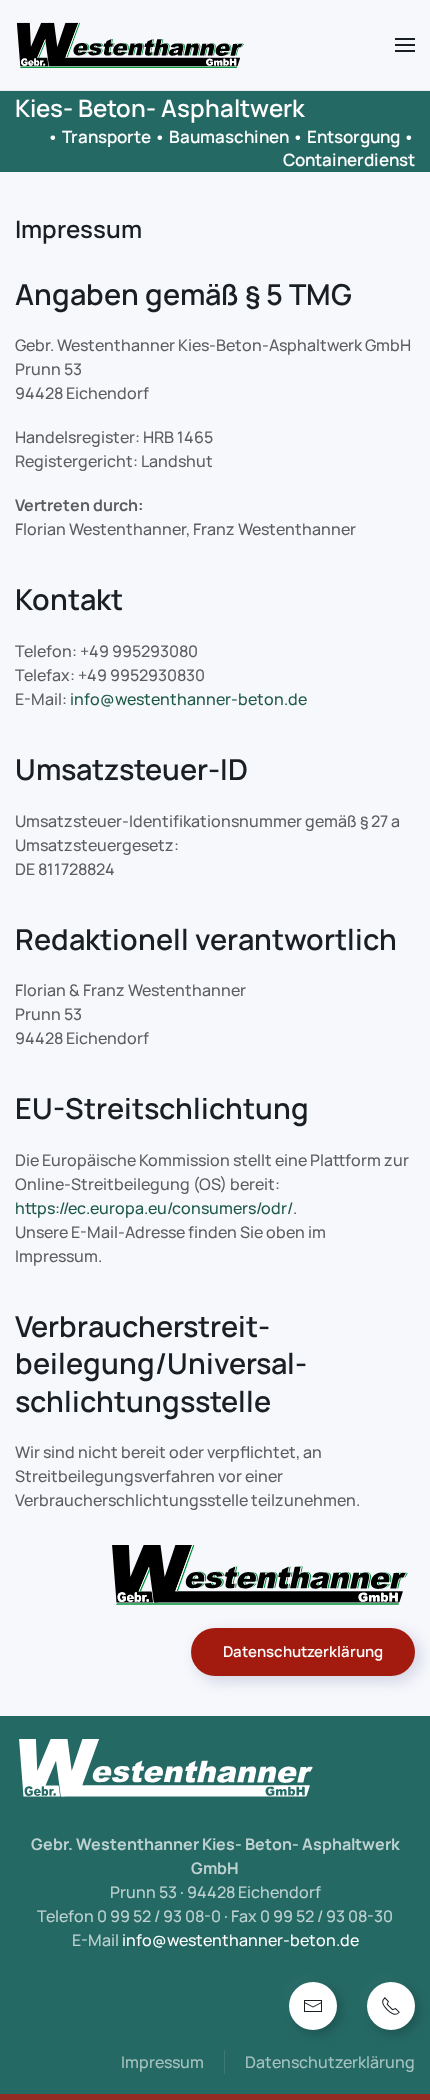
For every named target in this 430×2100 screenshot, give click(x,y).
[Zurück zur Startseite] (130, 45)
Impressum (162, 2062)
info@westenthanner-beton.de (188, 699)
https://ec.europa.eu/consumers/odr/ (154, 1208)
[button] (405, 45)
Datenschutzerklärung (303, 1651)
